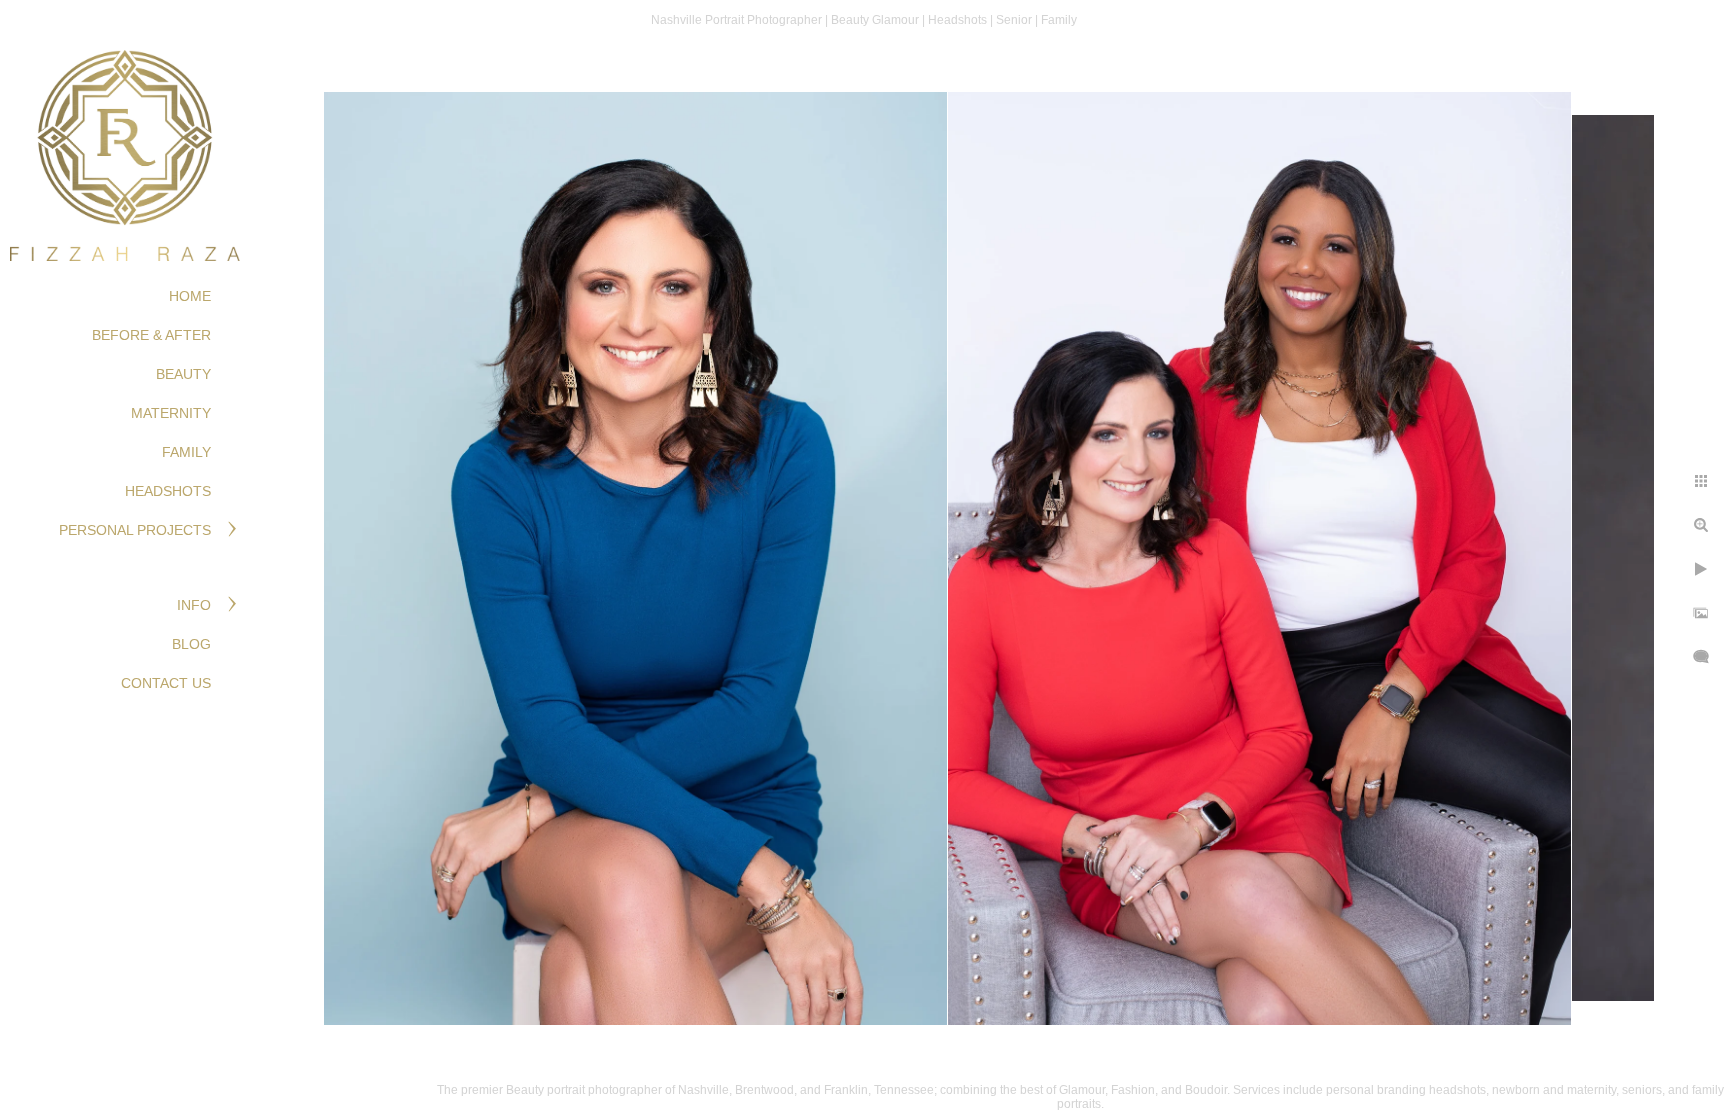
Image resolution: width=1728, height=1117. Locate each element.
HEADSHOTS (168, 491)
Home (190, 296)
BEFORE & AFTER (151, 335)
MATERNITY (171, 413)
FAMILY (186, 452)
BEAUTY (183, 374)
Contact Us (166, 683)
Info (194, 605)
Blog (191, 644)
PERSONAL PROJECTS (135, 530)
